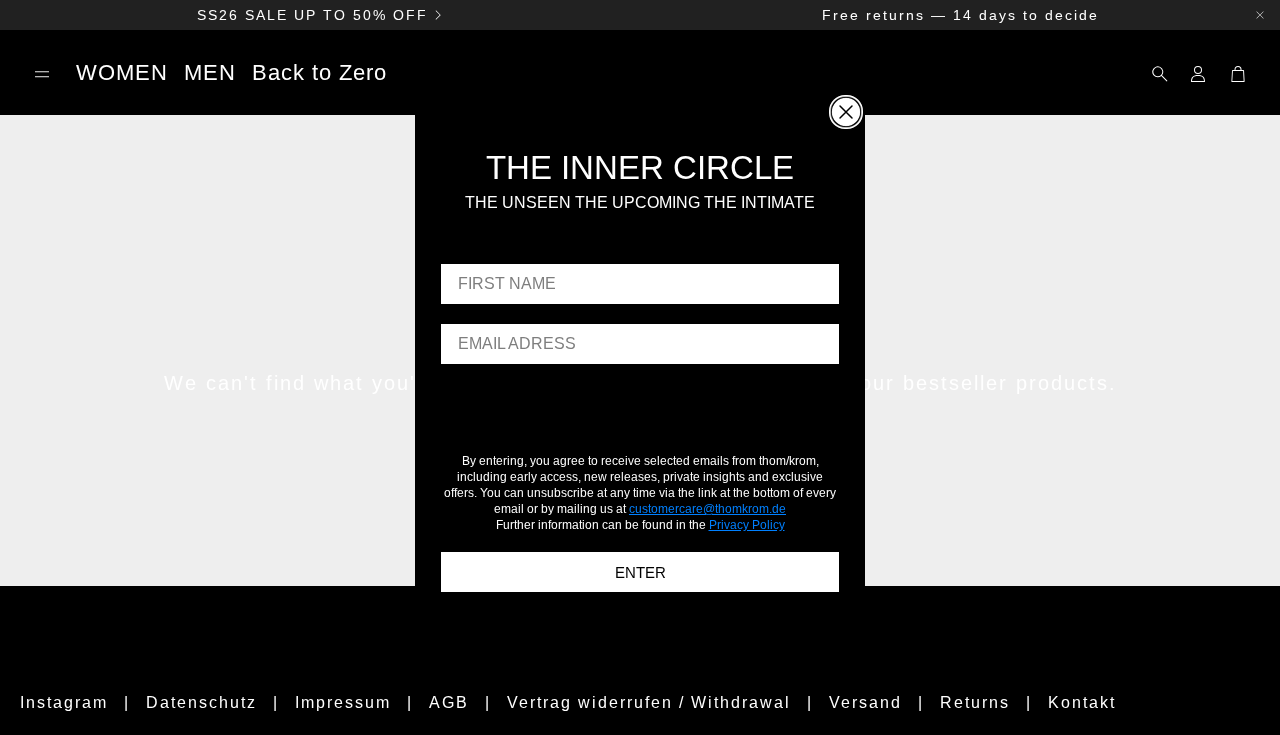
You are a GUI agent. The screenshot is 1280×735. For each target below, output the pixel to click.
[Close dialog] (846, 112)
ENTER (640, 571)
